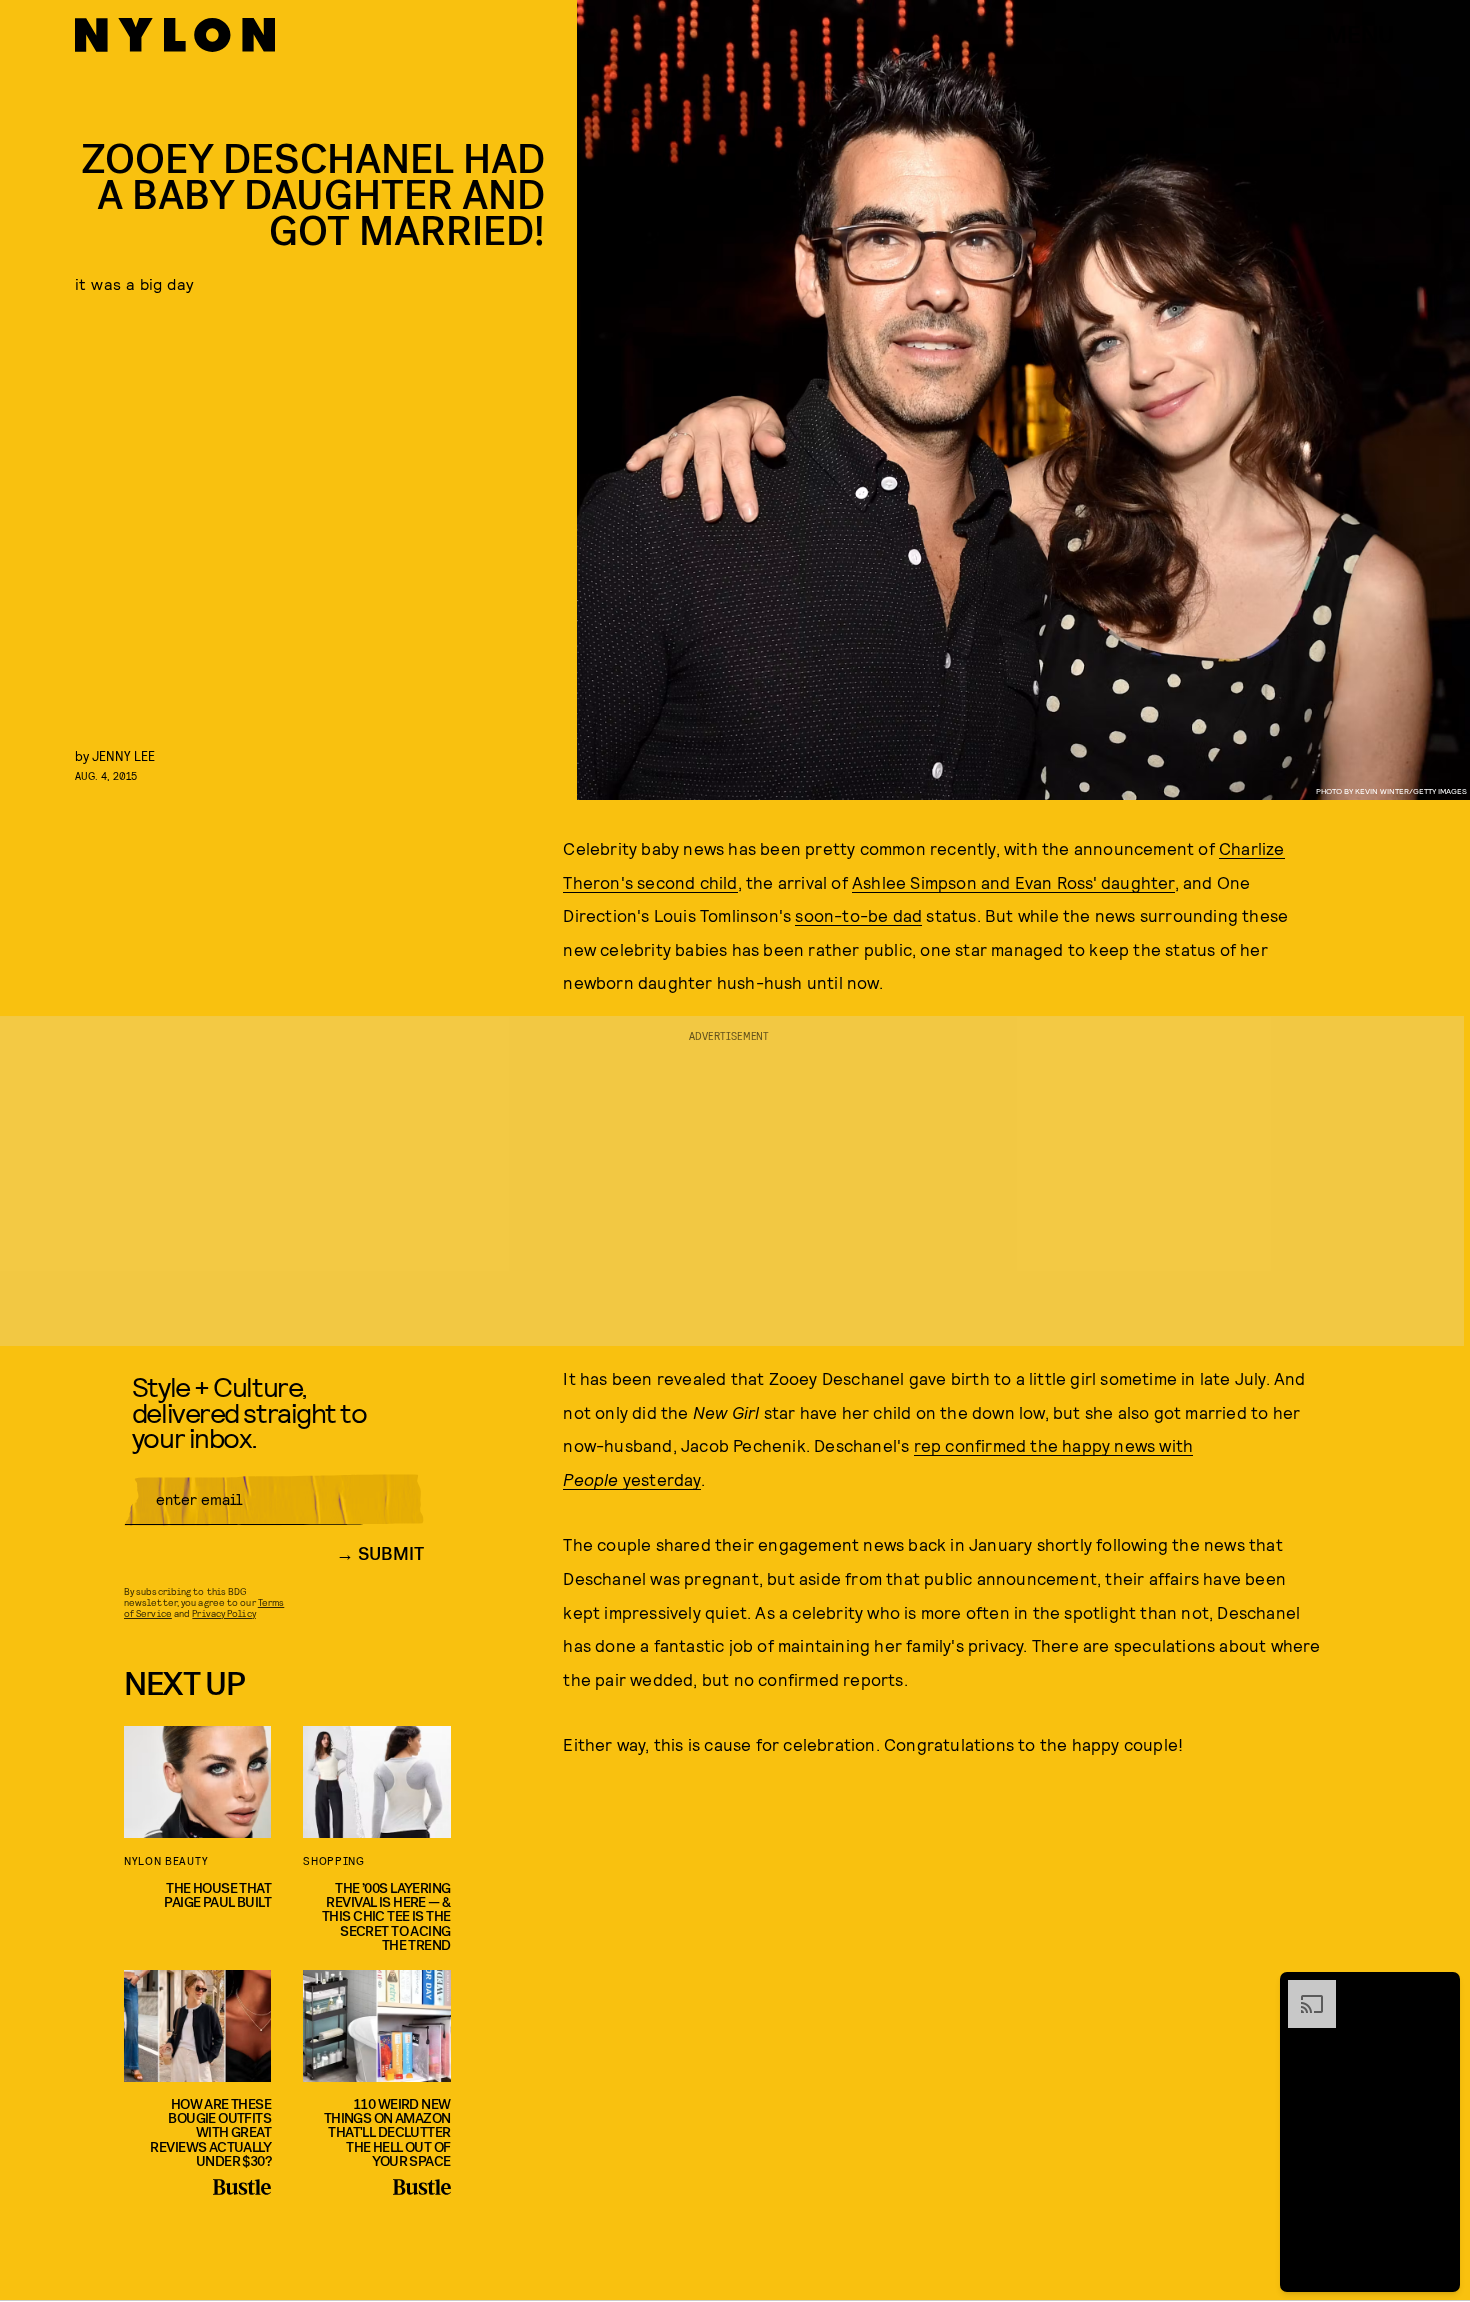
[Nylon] (175, 35)
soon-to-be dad (858, 915)
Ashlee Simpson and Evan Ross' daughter (1013, 882)
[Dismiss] (1438, 1990)
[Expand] (1302, 1990)
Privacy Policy (223, 1613)
